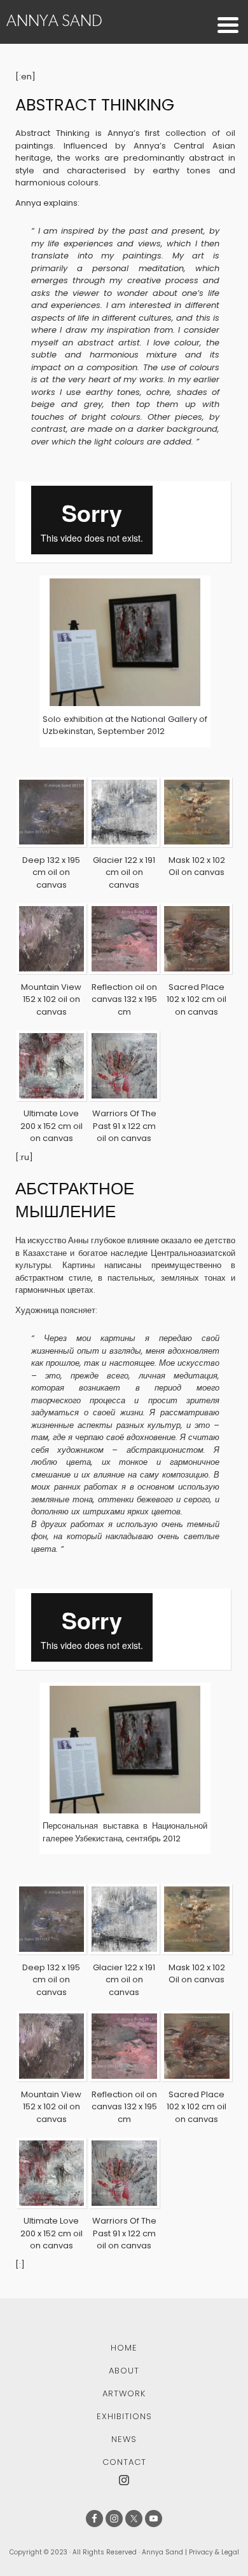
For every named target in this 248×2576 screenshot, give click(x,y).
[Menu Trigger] (228, 24)
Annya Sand (54, 20)
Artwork (124, 2393)
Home (124, 2348)
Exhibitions (124, 2416)
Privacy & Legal (214, 2552)
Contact (124, 2462)
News (124, 2439)
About (124, 2371)
